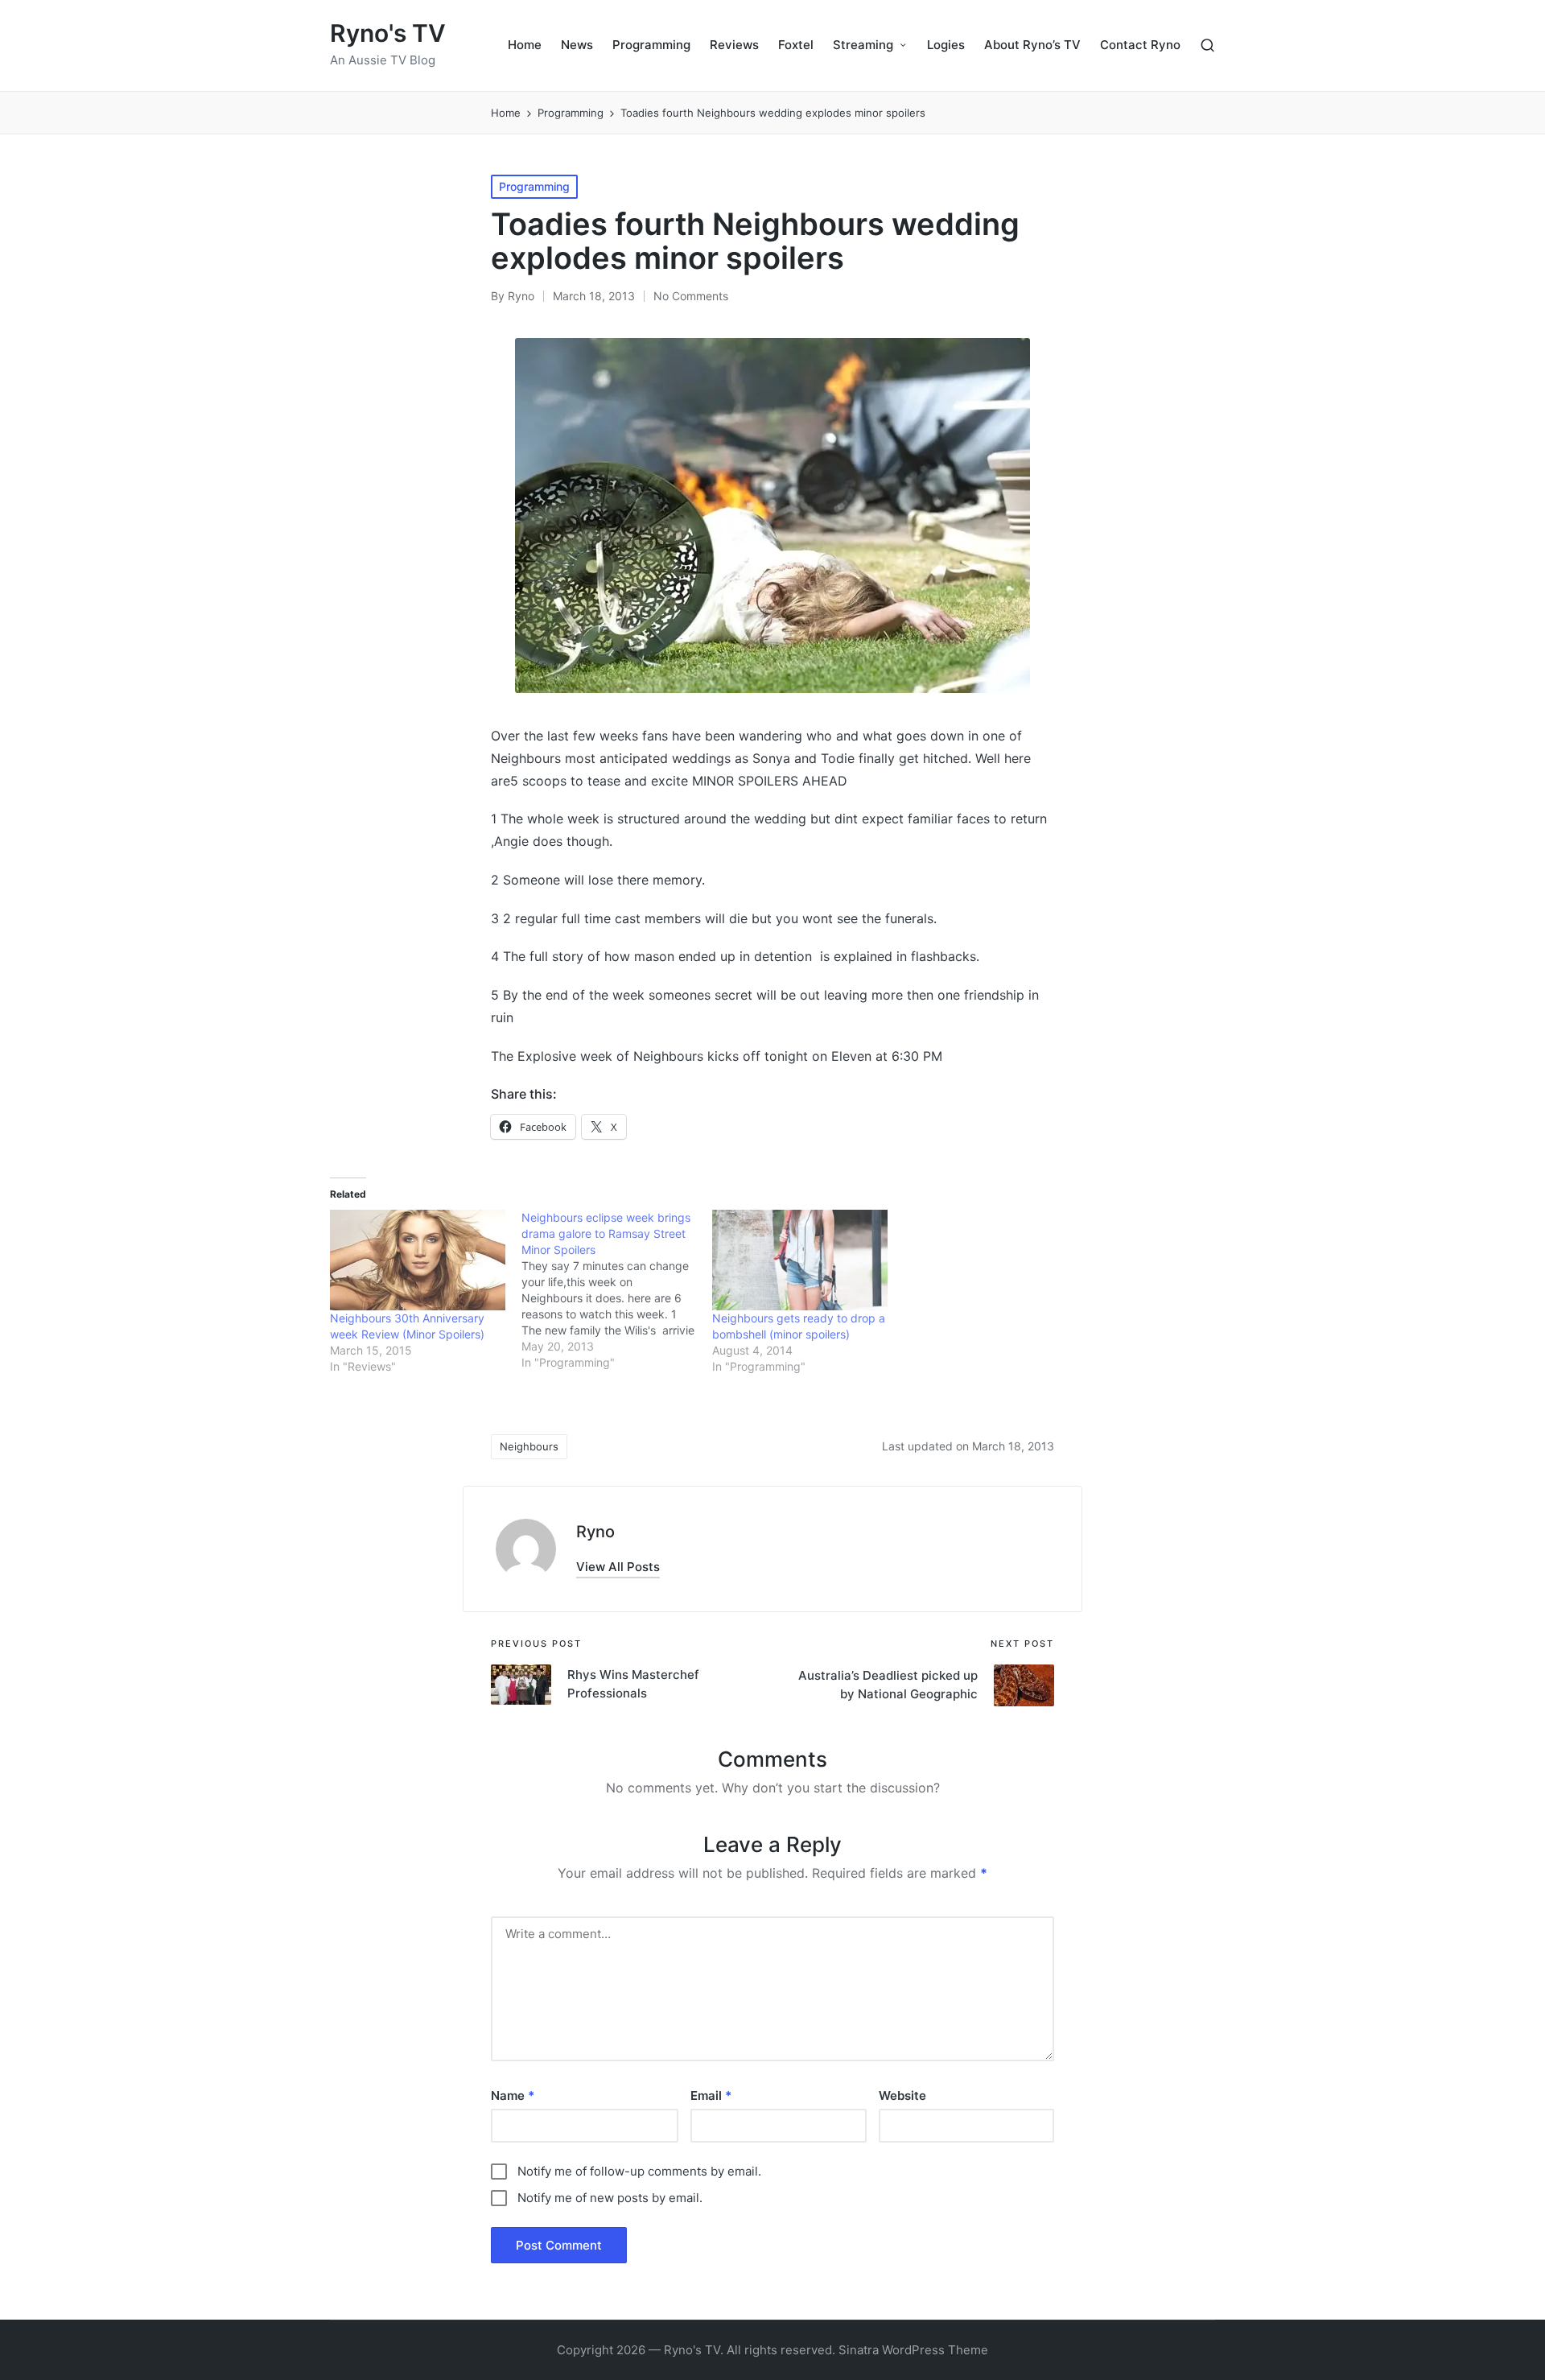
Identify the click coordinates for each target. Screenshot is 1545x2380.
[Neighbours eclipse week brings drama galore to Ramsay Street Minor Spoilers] (617, 1290)
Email (711, 2095)
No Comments (691, 296)
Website (902, 2095)
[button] (618, 1567)
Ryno (595, 1532)
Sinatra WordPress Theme (913, 2350)
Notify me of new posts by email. (610, 2198)
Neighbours (529, 1446)
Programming (534, 186)
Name (513, 2095)
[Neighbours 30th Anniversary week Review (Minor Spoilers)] (418, 1260)
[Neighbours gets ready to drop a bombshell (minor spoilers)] (800, 1260)
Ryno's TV (388, 33)
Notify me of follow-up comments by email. (639, 2171)
